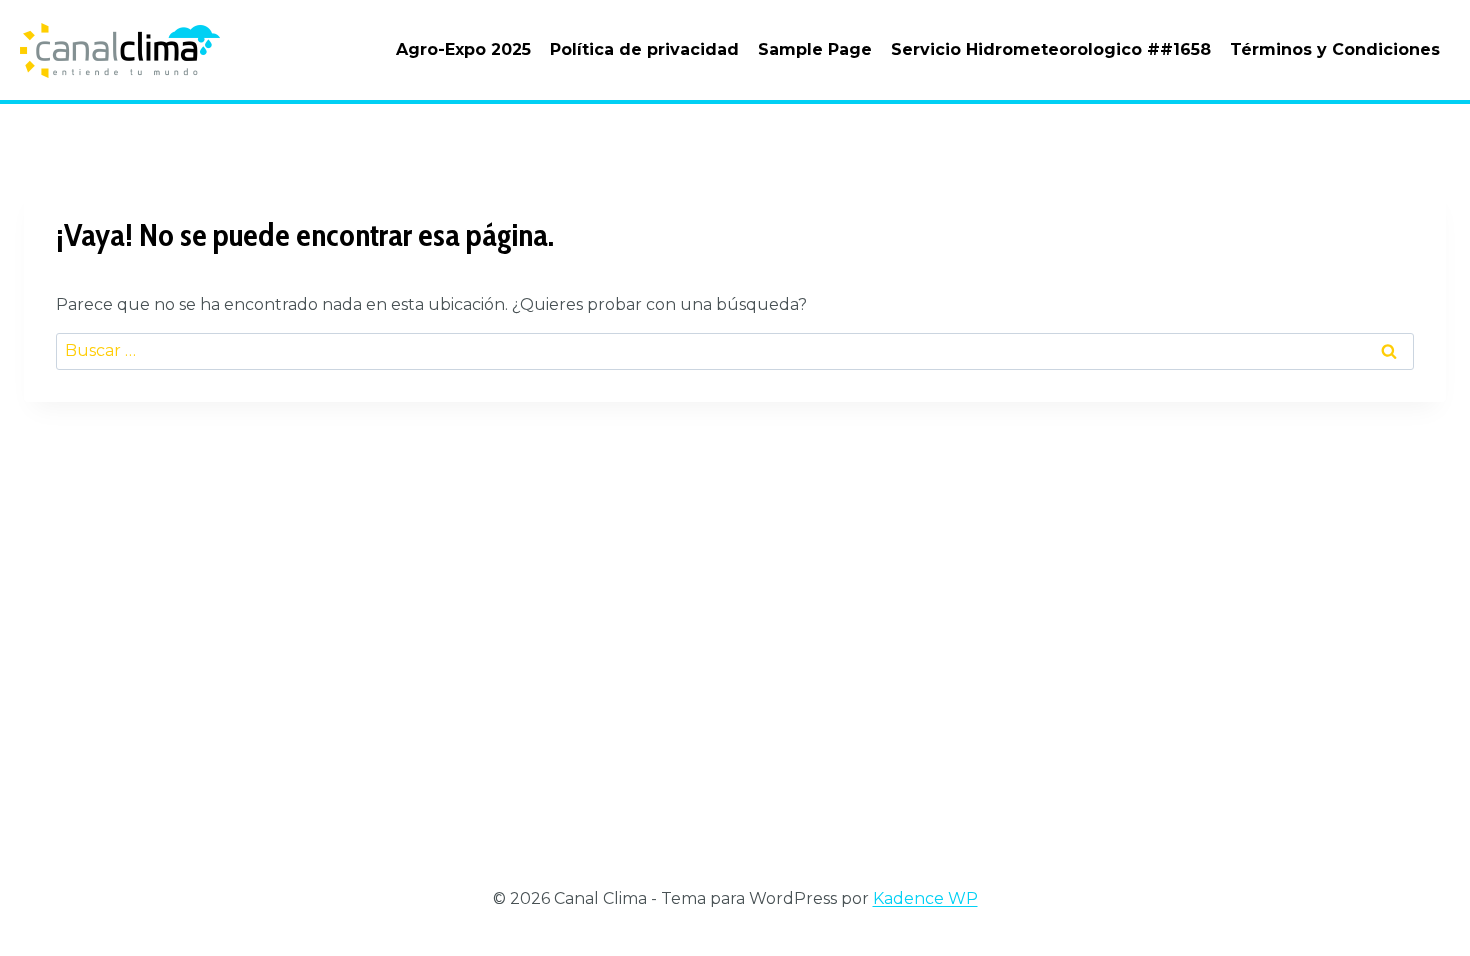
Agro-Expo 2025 (463, 49)
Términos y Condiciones (1335, 49)
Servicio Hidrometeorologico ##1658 (1051, 49)
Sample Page (815, 49)
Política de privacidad (644, 49)
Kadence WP (925, 898)
